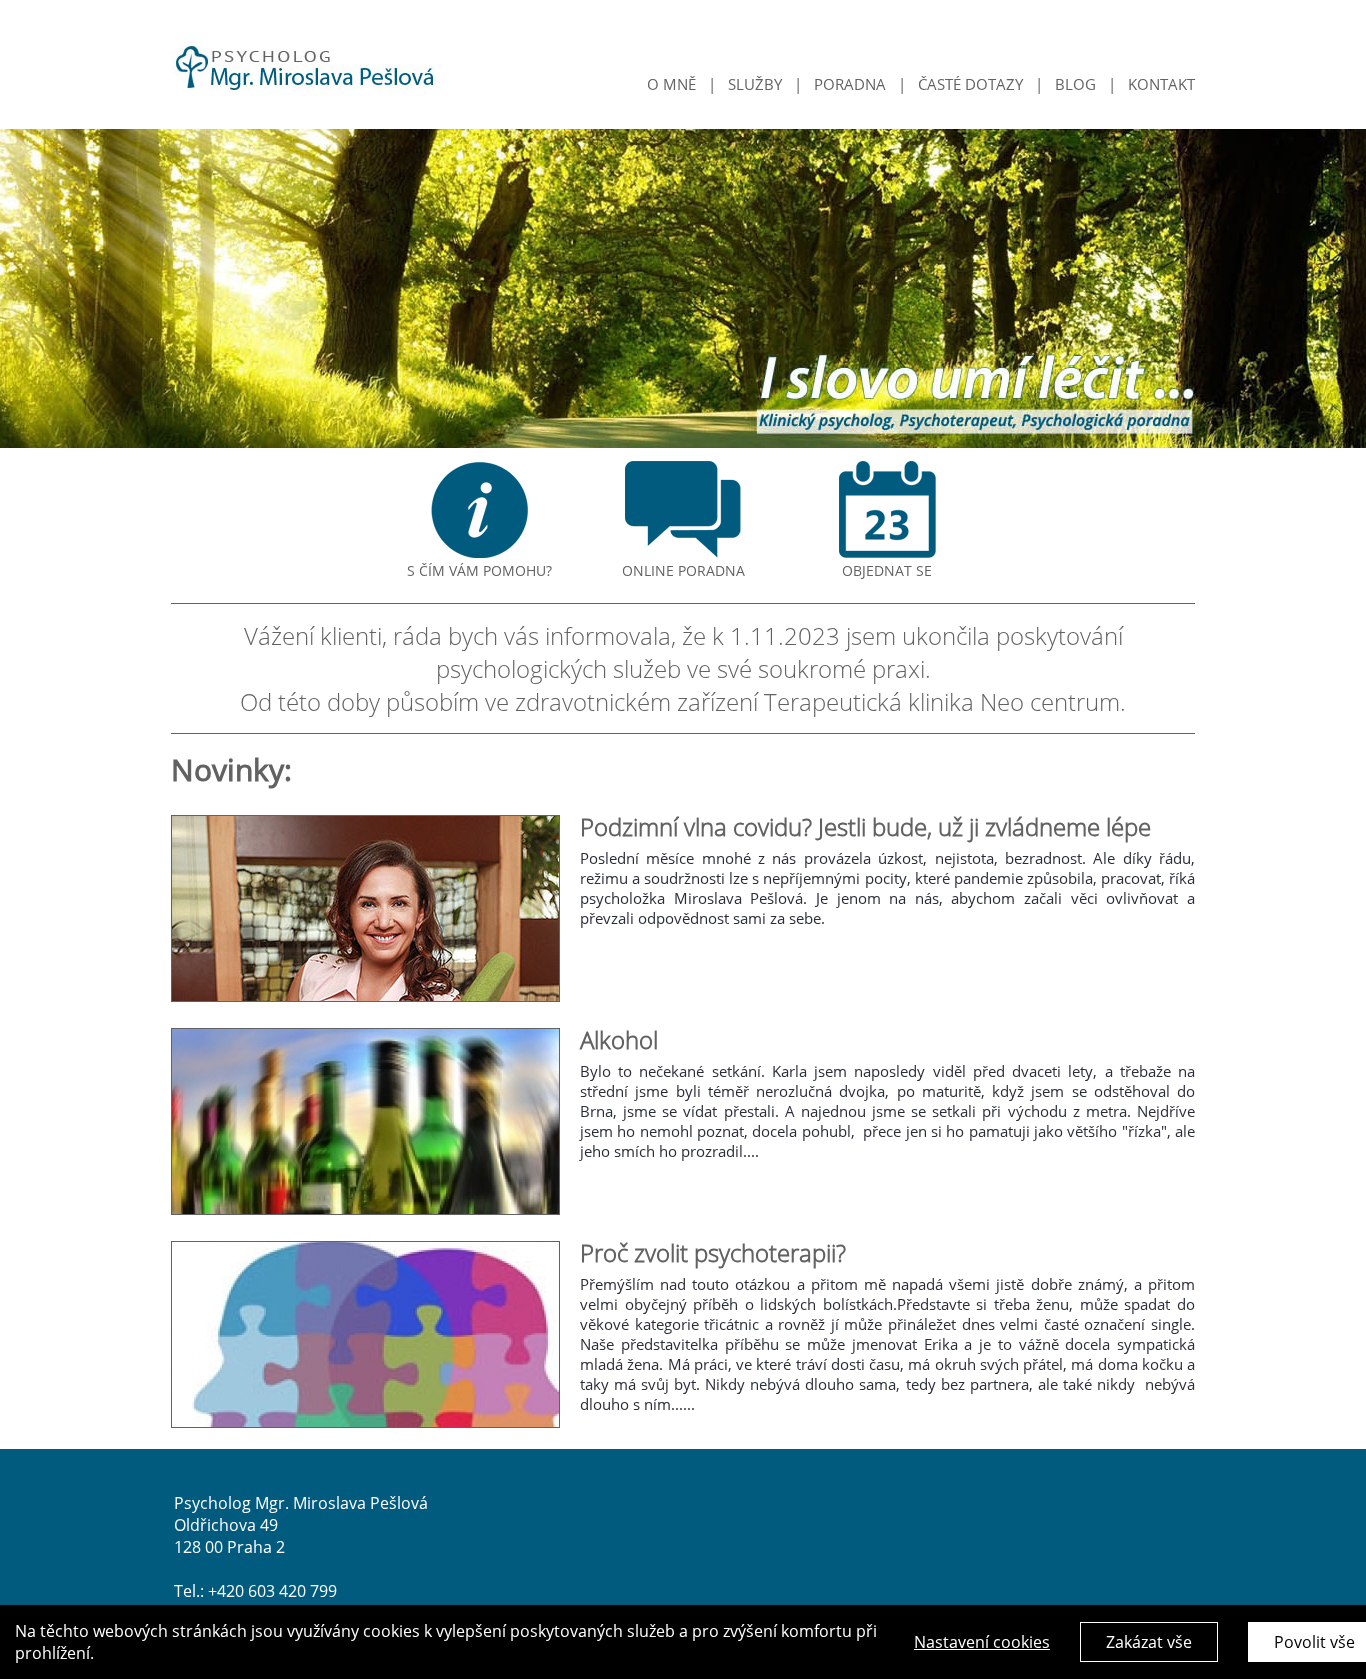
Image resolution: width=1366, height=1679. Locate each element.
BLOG (1075, 84)
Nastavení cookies (982, 1642)
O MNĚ (671, 84)
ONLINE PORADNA (683, 570)
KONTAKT (1161, 84)
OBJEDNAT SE (887, 570)
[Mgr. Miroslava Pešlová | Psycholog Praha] (304, 81)
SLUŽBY (755, 84)
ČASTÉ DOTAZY (970, 84)
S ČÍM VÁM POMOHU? (479, 570)
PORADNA (850, 84)
